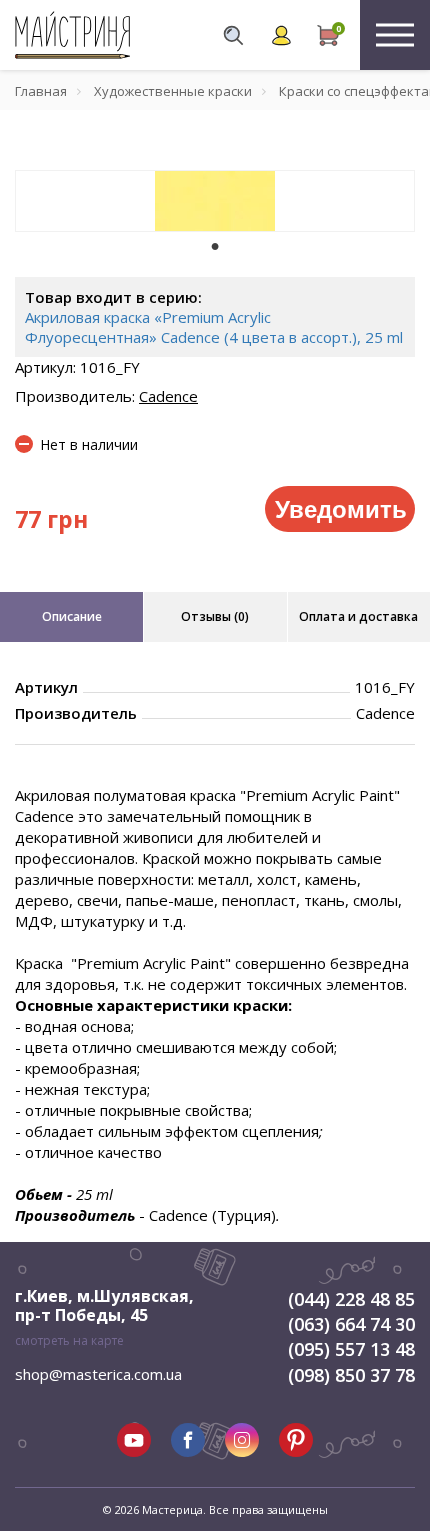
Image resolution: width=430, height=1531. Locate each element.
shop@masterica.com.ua (98, 1374)
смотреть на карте (69, 1340)
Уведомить (341, 508)
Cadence (168, 396)
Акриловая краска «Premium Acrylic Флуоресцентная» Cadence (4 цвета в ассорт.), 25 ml (214, 327)
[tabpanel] (215, 201)
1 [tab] (215, 246)
